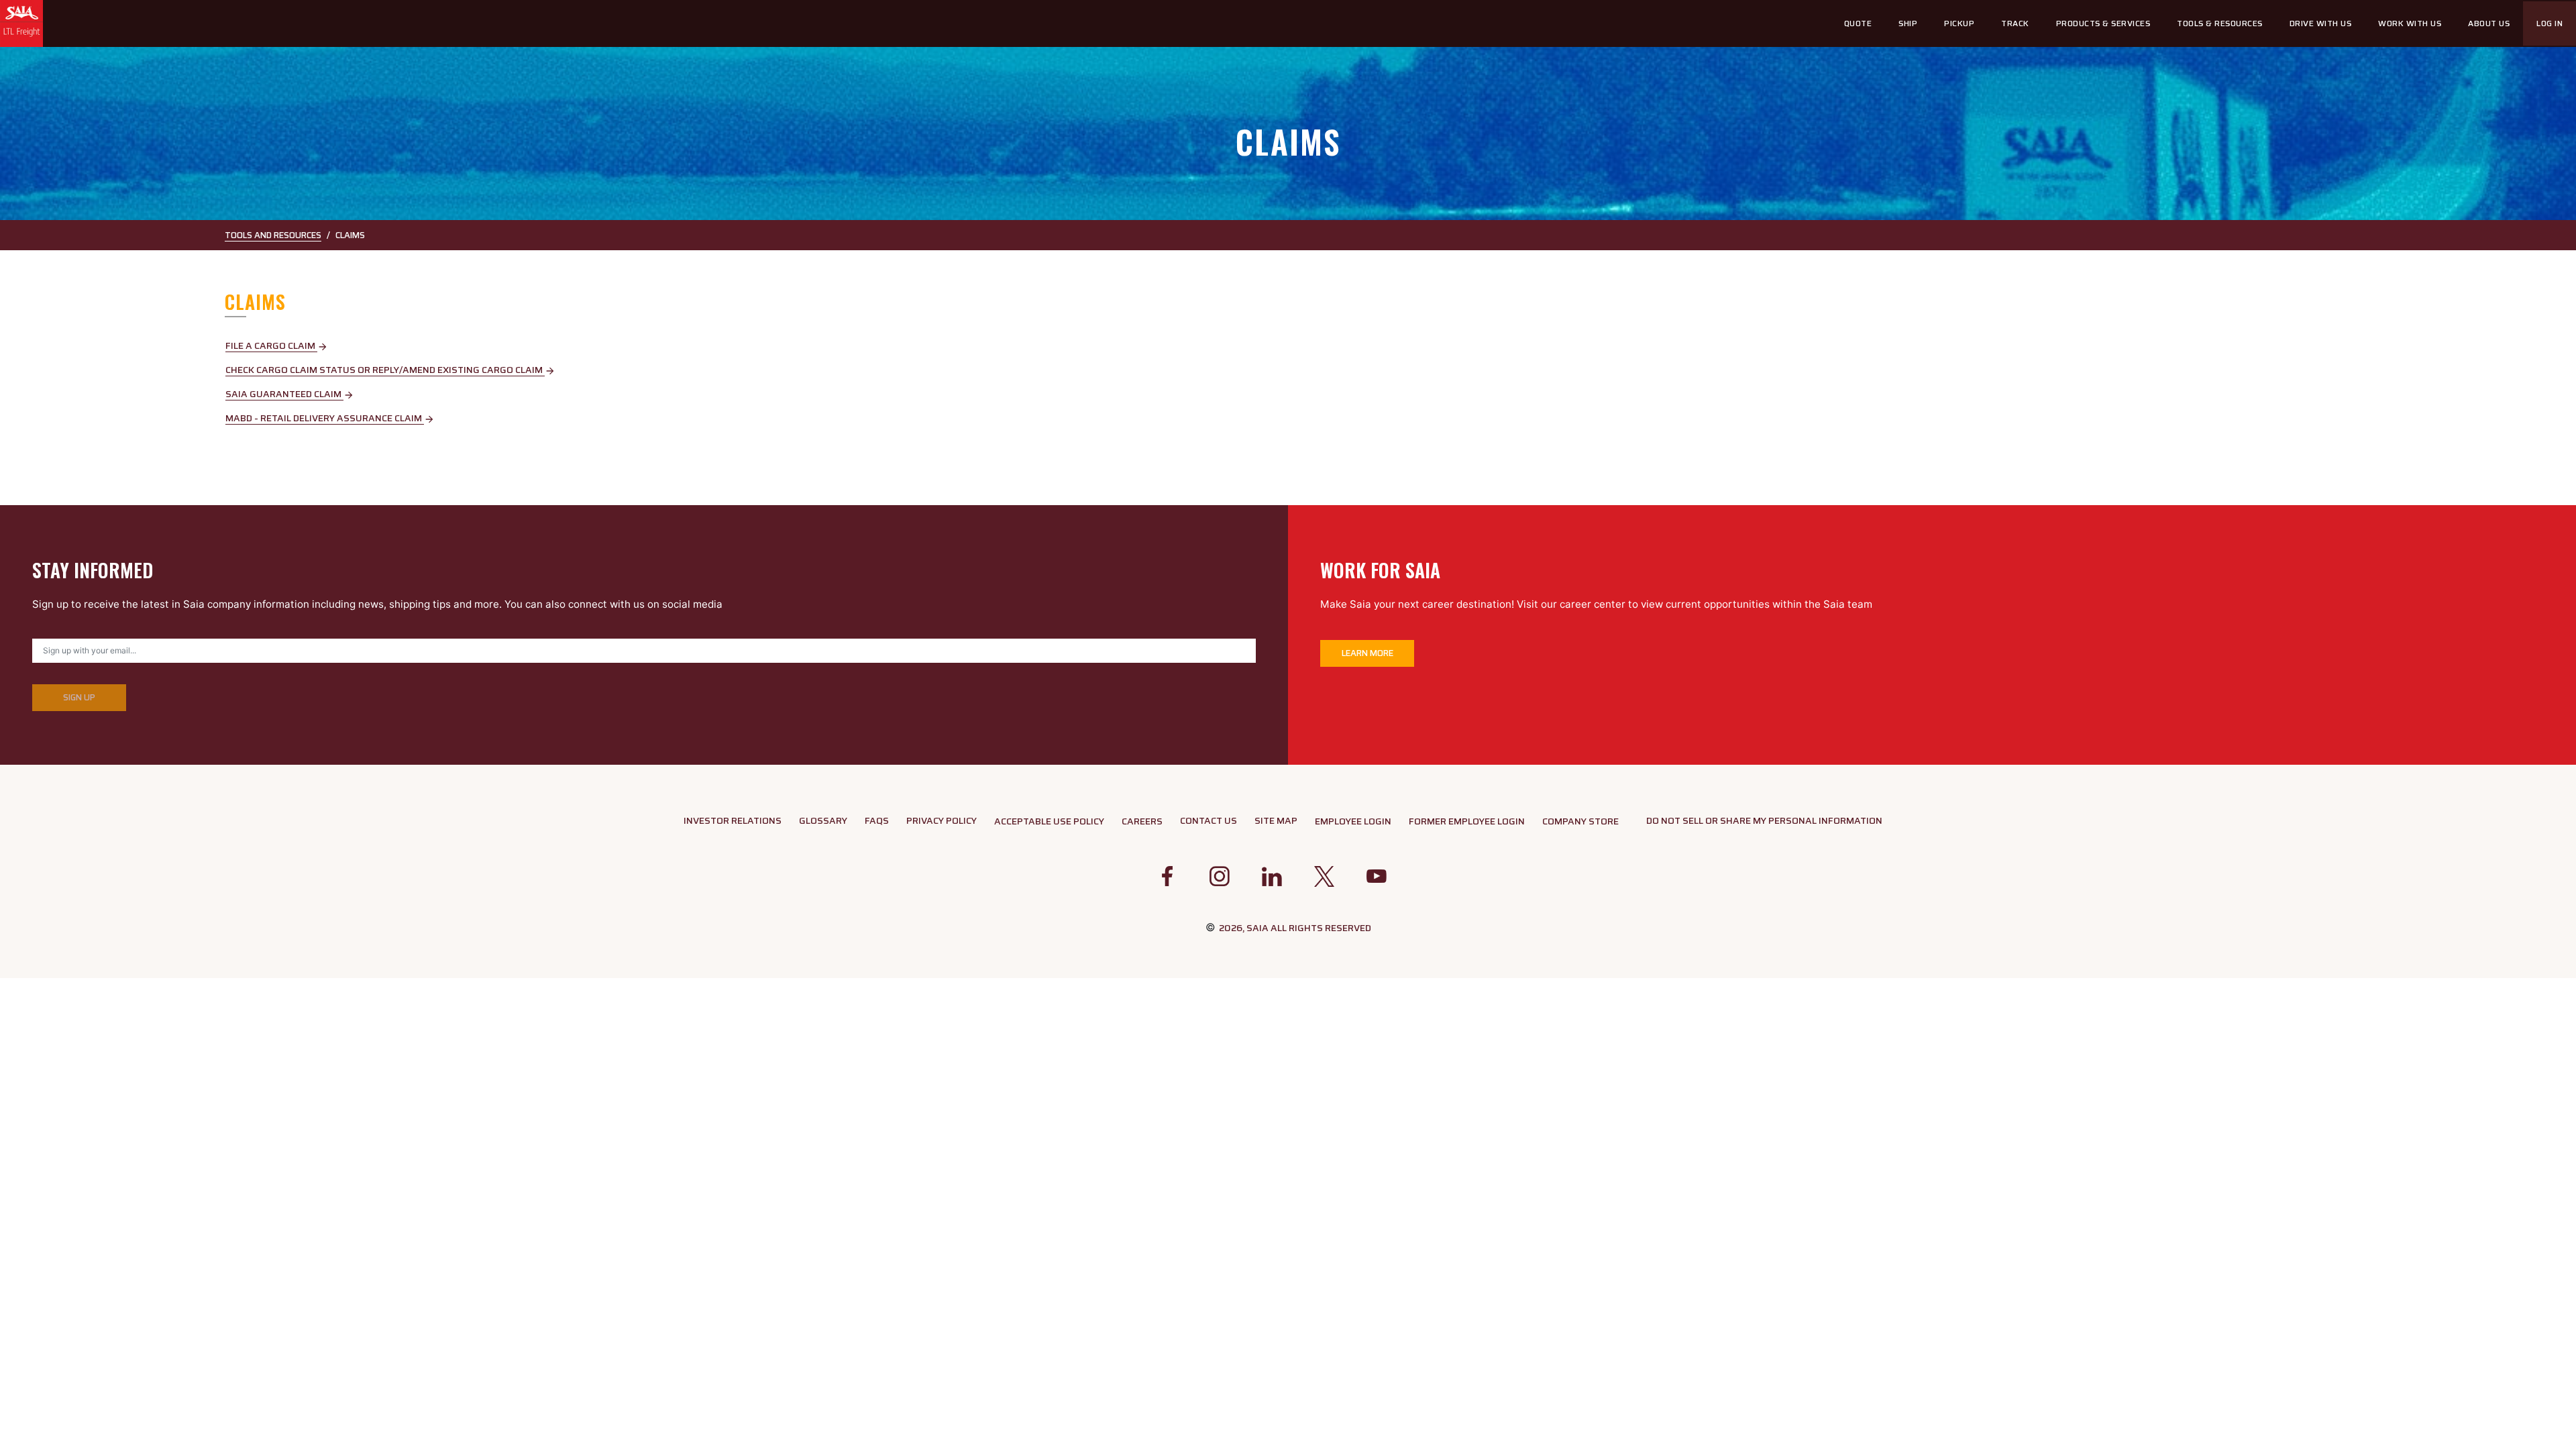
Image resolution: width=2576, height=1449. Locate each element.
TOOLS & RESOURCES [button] (2220, 23)
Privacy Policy (942, 820)
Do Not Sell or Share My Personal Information (1764, 820)
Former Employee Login (1467, 821)
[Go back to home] (22, 23)
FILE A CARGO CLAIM (277, 345)
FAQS (877, 820)
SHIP (1908, 23)
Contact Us (1209, 820)
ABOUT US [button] (2489, 23)
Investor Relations (733, 820)
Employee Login (1353, 821)
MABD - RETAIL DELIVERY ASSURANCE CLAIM (330, 418)
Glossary (823, 820)
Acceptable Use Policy (1049, 821)
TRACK (2015, 23)
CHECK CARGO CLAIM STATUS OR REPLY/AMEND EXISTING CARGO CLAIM (390, 370)
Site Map (1276, 820)
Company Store (1580, 821)
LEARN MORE (1367, 653)
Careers (1142, 821)
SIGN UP (79, 697)
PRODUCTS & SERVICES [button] (2103, 23)
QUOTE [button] (1858, 23)
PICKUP (1959, 23)
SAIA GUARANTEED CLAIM (290, 394)
